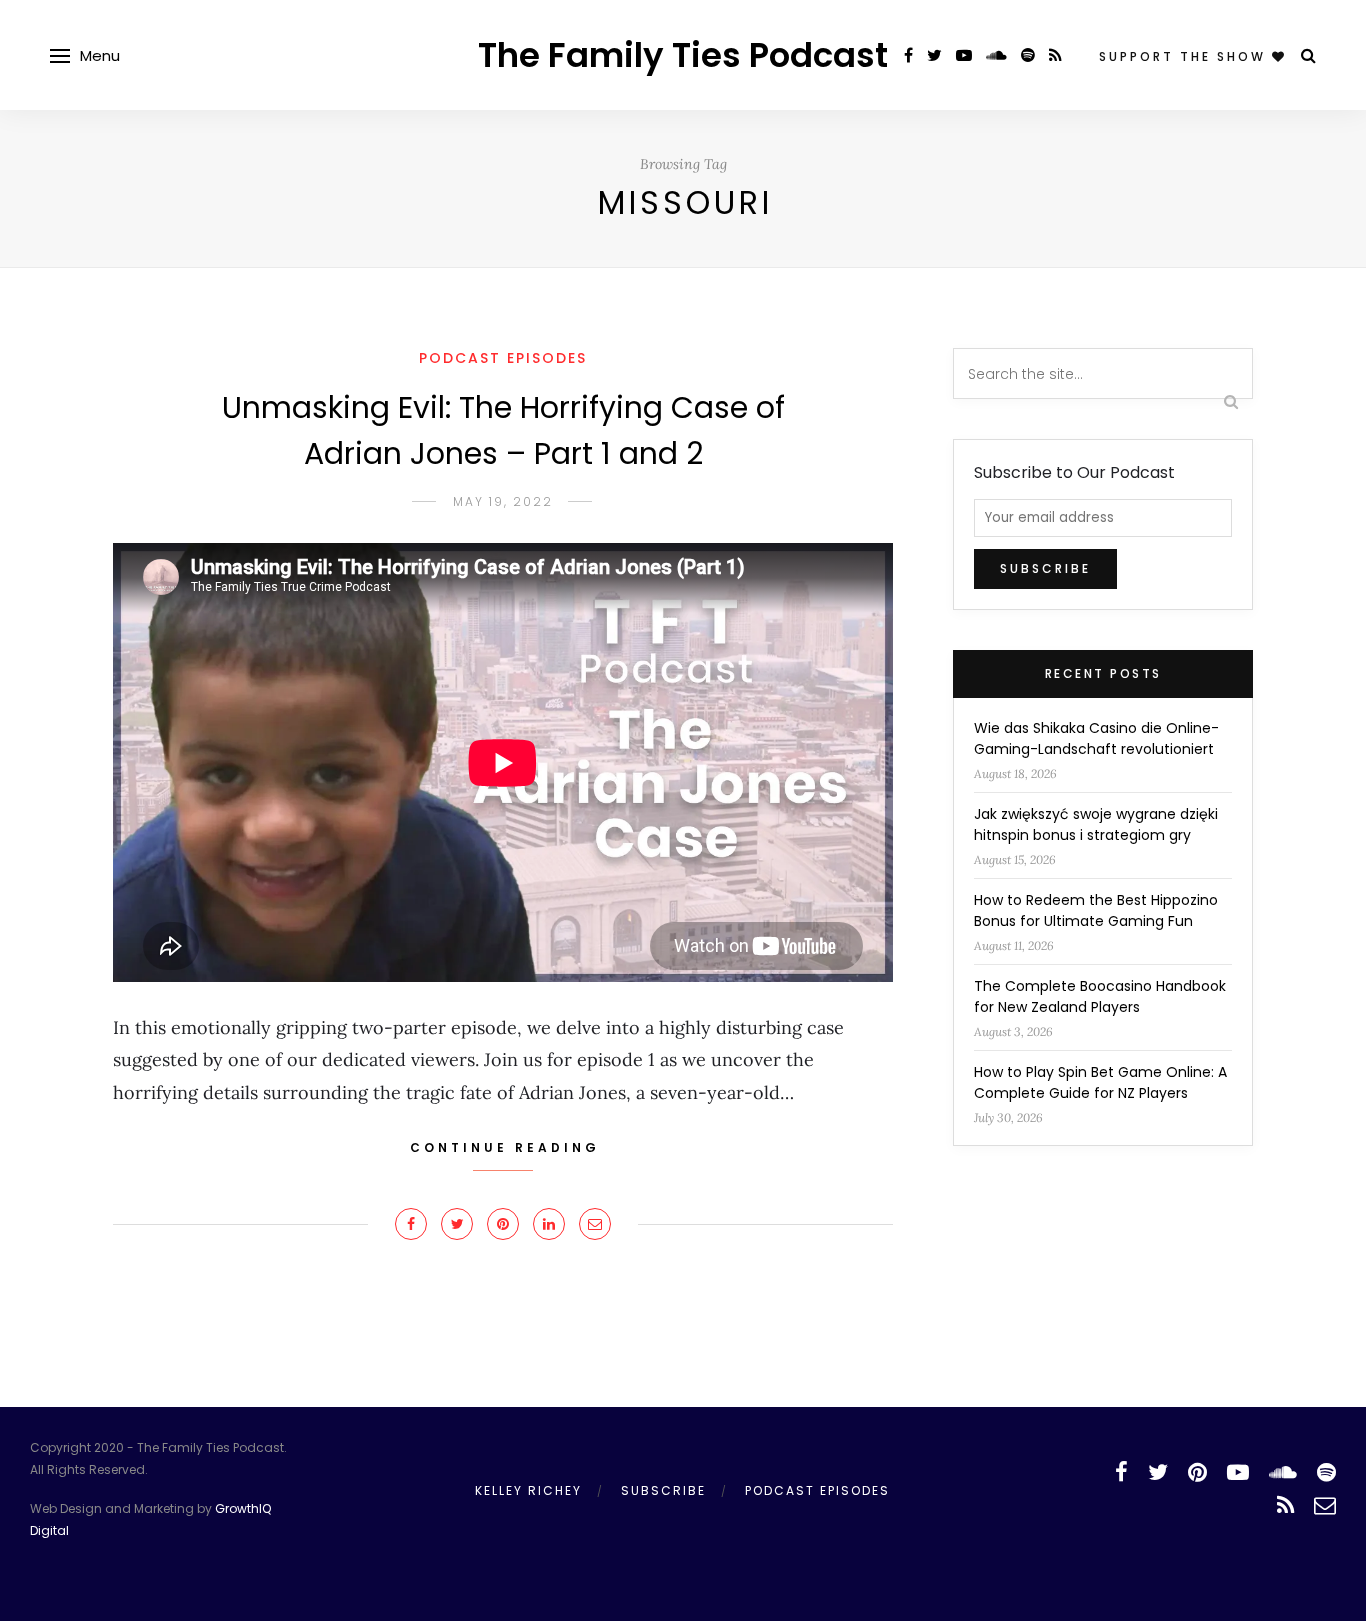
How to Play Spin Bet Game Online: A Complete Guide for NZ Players (1100, 1082)
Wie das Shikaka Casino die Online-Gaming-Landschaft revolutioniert (1096, 738)
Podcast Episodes (503, 358)
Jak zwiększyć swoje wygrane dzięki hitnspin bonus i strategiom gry (1096, 824)
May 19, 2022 (503, 501)
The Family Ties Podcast (683, 55)
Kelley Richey (528, 1490)
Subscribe (663, 1490)
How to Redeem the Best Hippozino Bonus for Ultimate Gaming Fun (1096, 910)
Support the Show (1185, 56)
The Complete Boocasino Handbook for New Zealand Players (1100, 996)
